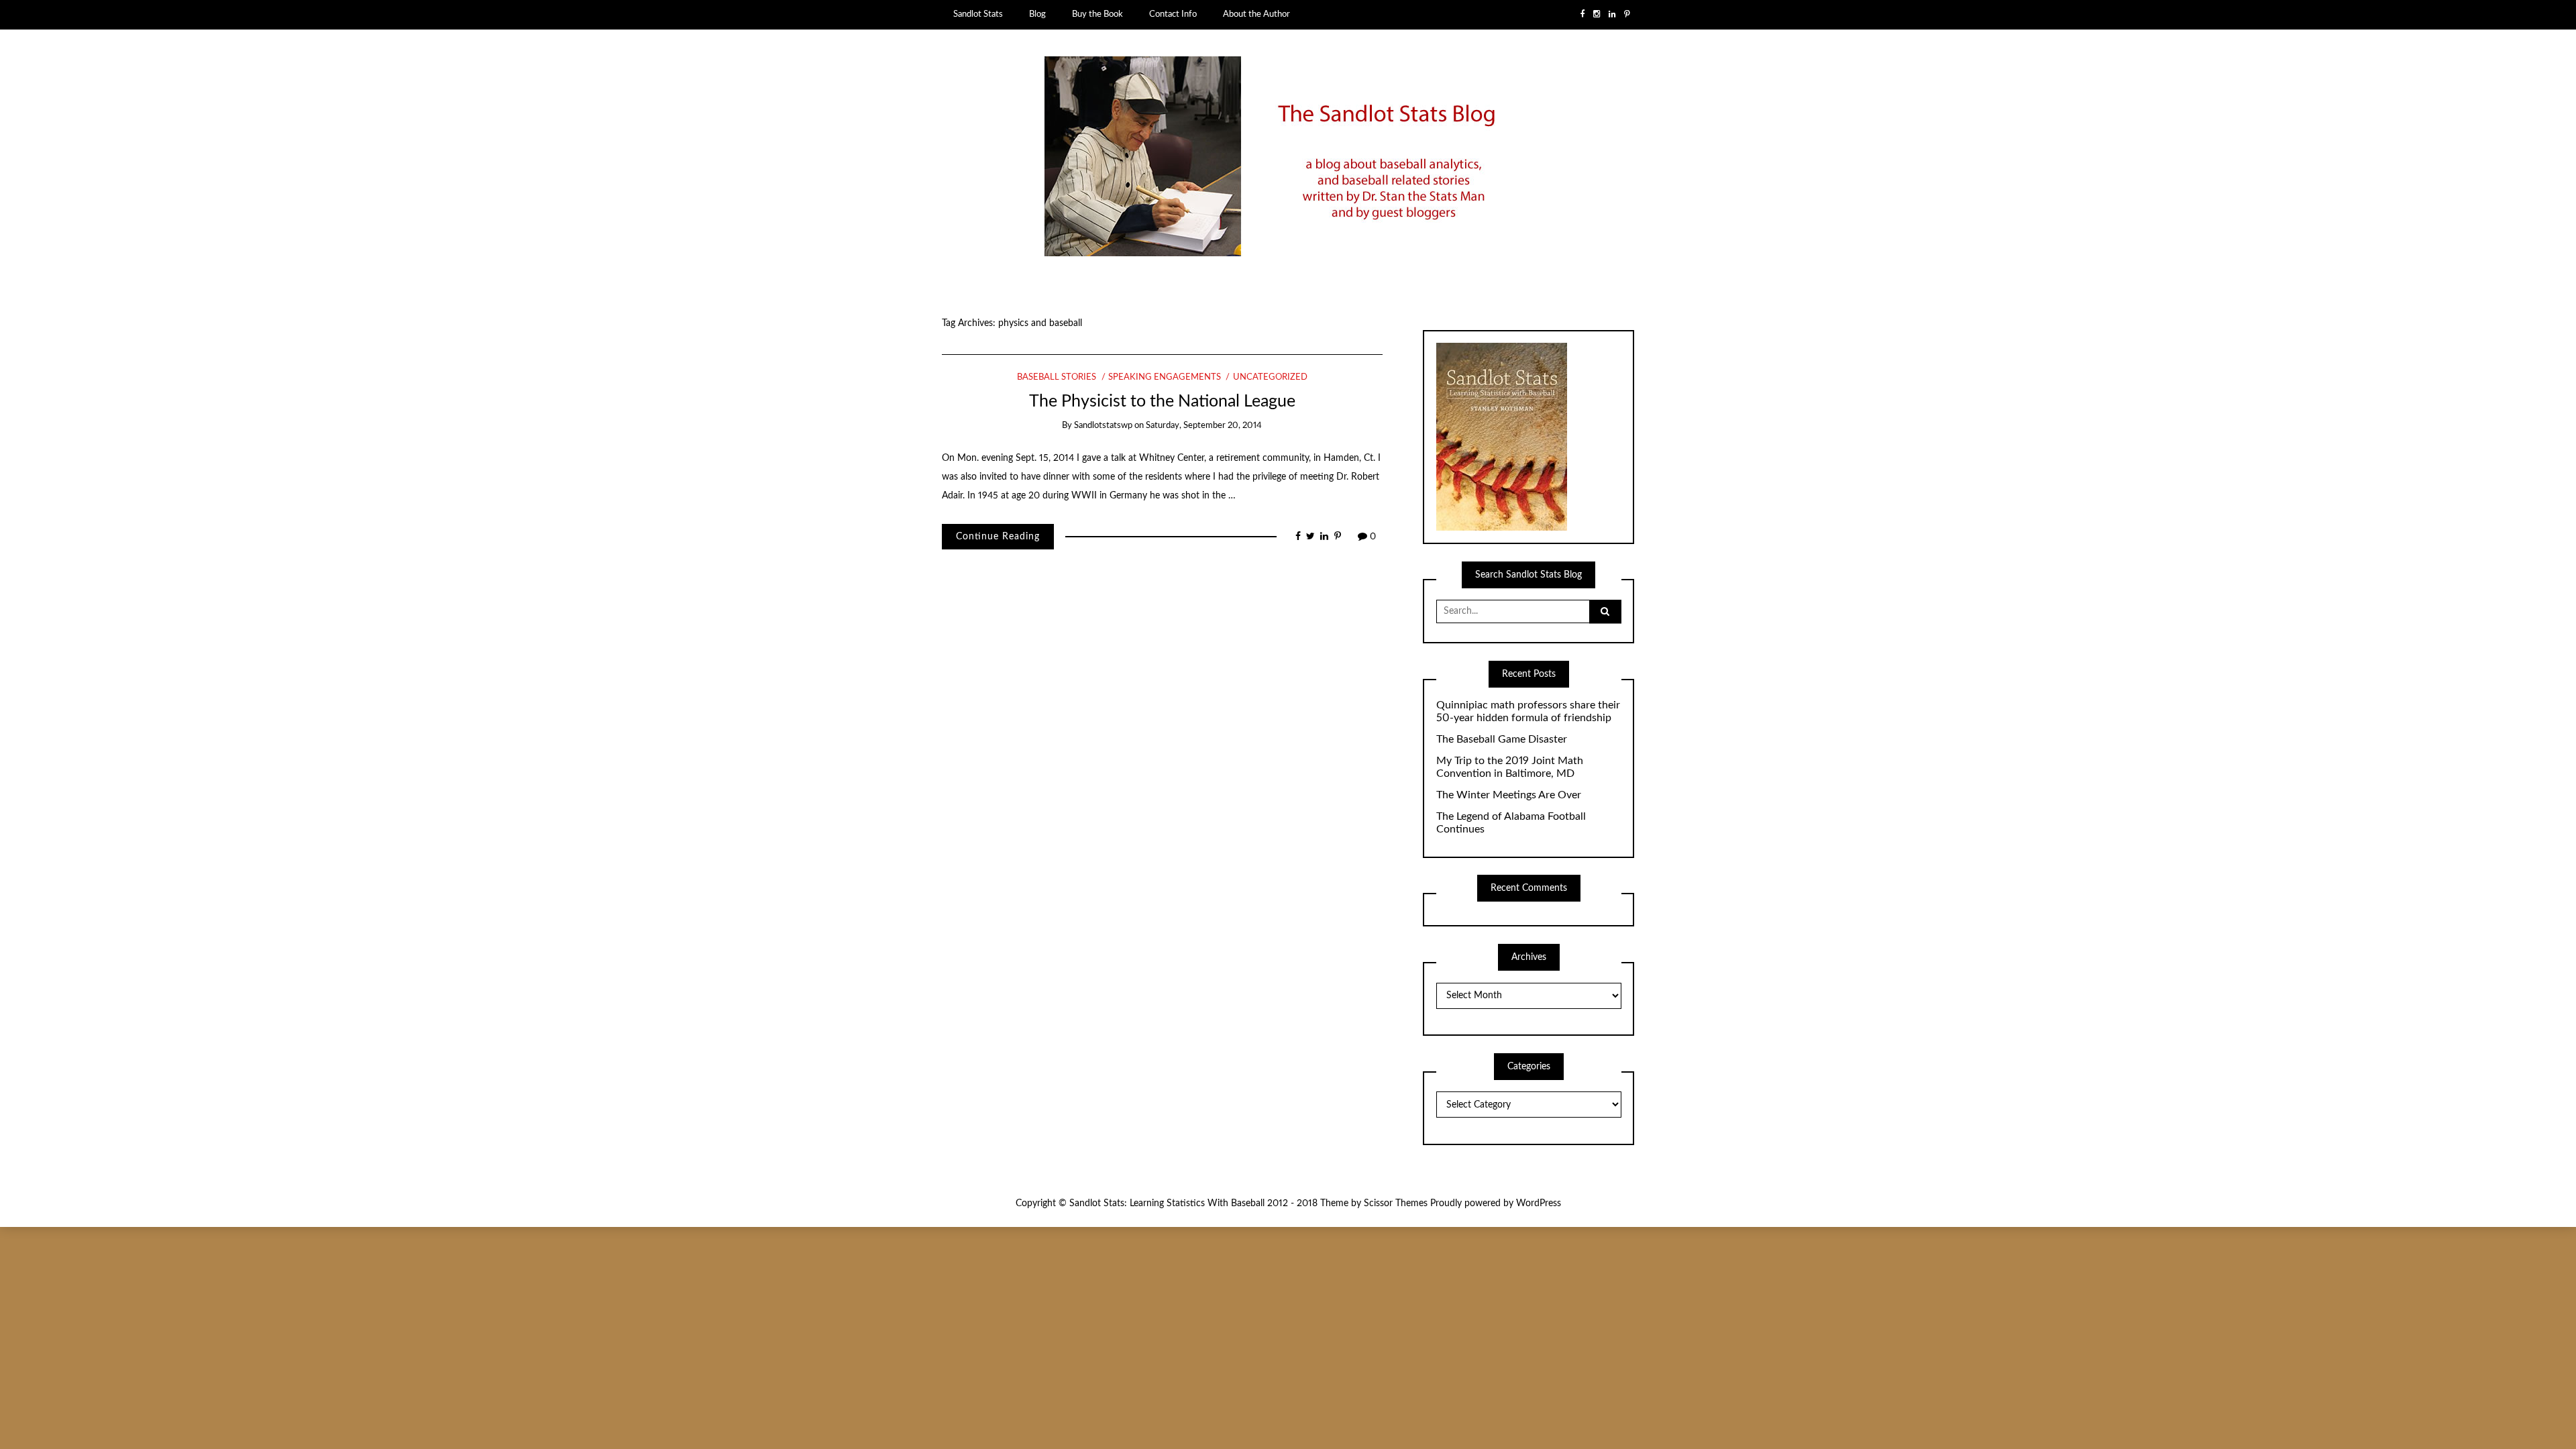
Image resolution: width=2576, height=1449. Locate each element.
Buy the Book (1097, 14)
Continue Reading (998, 537)
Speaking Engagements (1165, 377)
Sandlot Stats (978, 14)
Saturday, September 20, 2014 (1204, 426)
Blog (1037, 14)
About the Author (1256, 14)
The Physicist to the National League (1162, 401)
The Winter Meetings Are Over (1509, 795)
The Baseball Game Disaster (1502, 739)
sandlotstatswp (1103, 426)
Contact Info (1173, 14)
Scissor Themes (1396, 1203)
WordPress (1539, 1203)
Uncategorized (1270, 377)
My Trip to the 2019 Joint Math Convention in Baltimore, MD (1510, 767)
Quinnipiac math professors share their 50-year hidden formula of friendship (1528, 711)
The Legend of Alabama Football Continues (1511, 823)
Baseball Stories (1057, 377)
